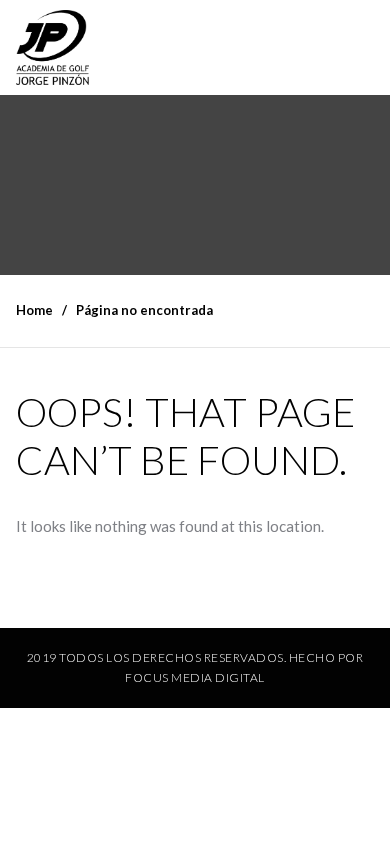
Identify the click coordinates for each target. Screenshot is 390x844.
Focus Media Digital (195, 677)
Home (34, 310)
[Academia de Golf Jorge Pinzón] (52, 47)
